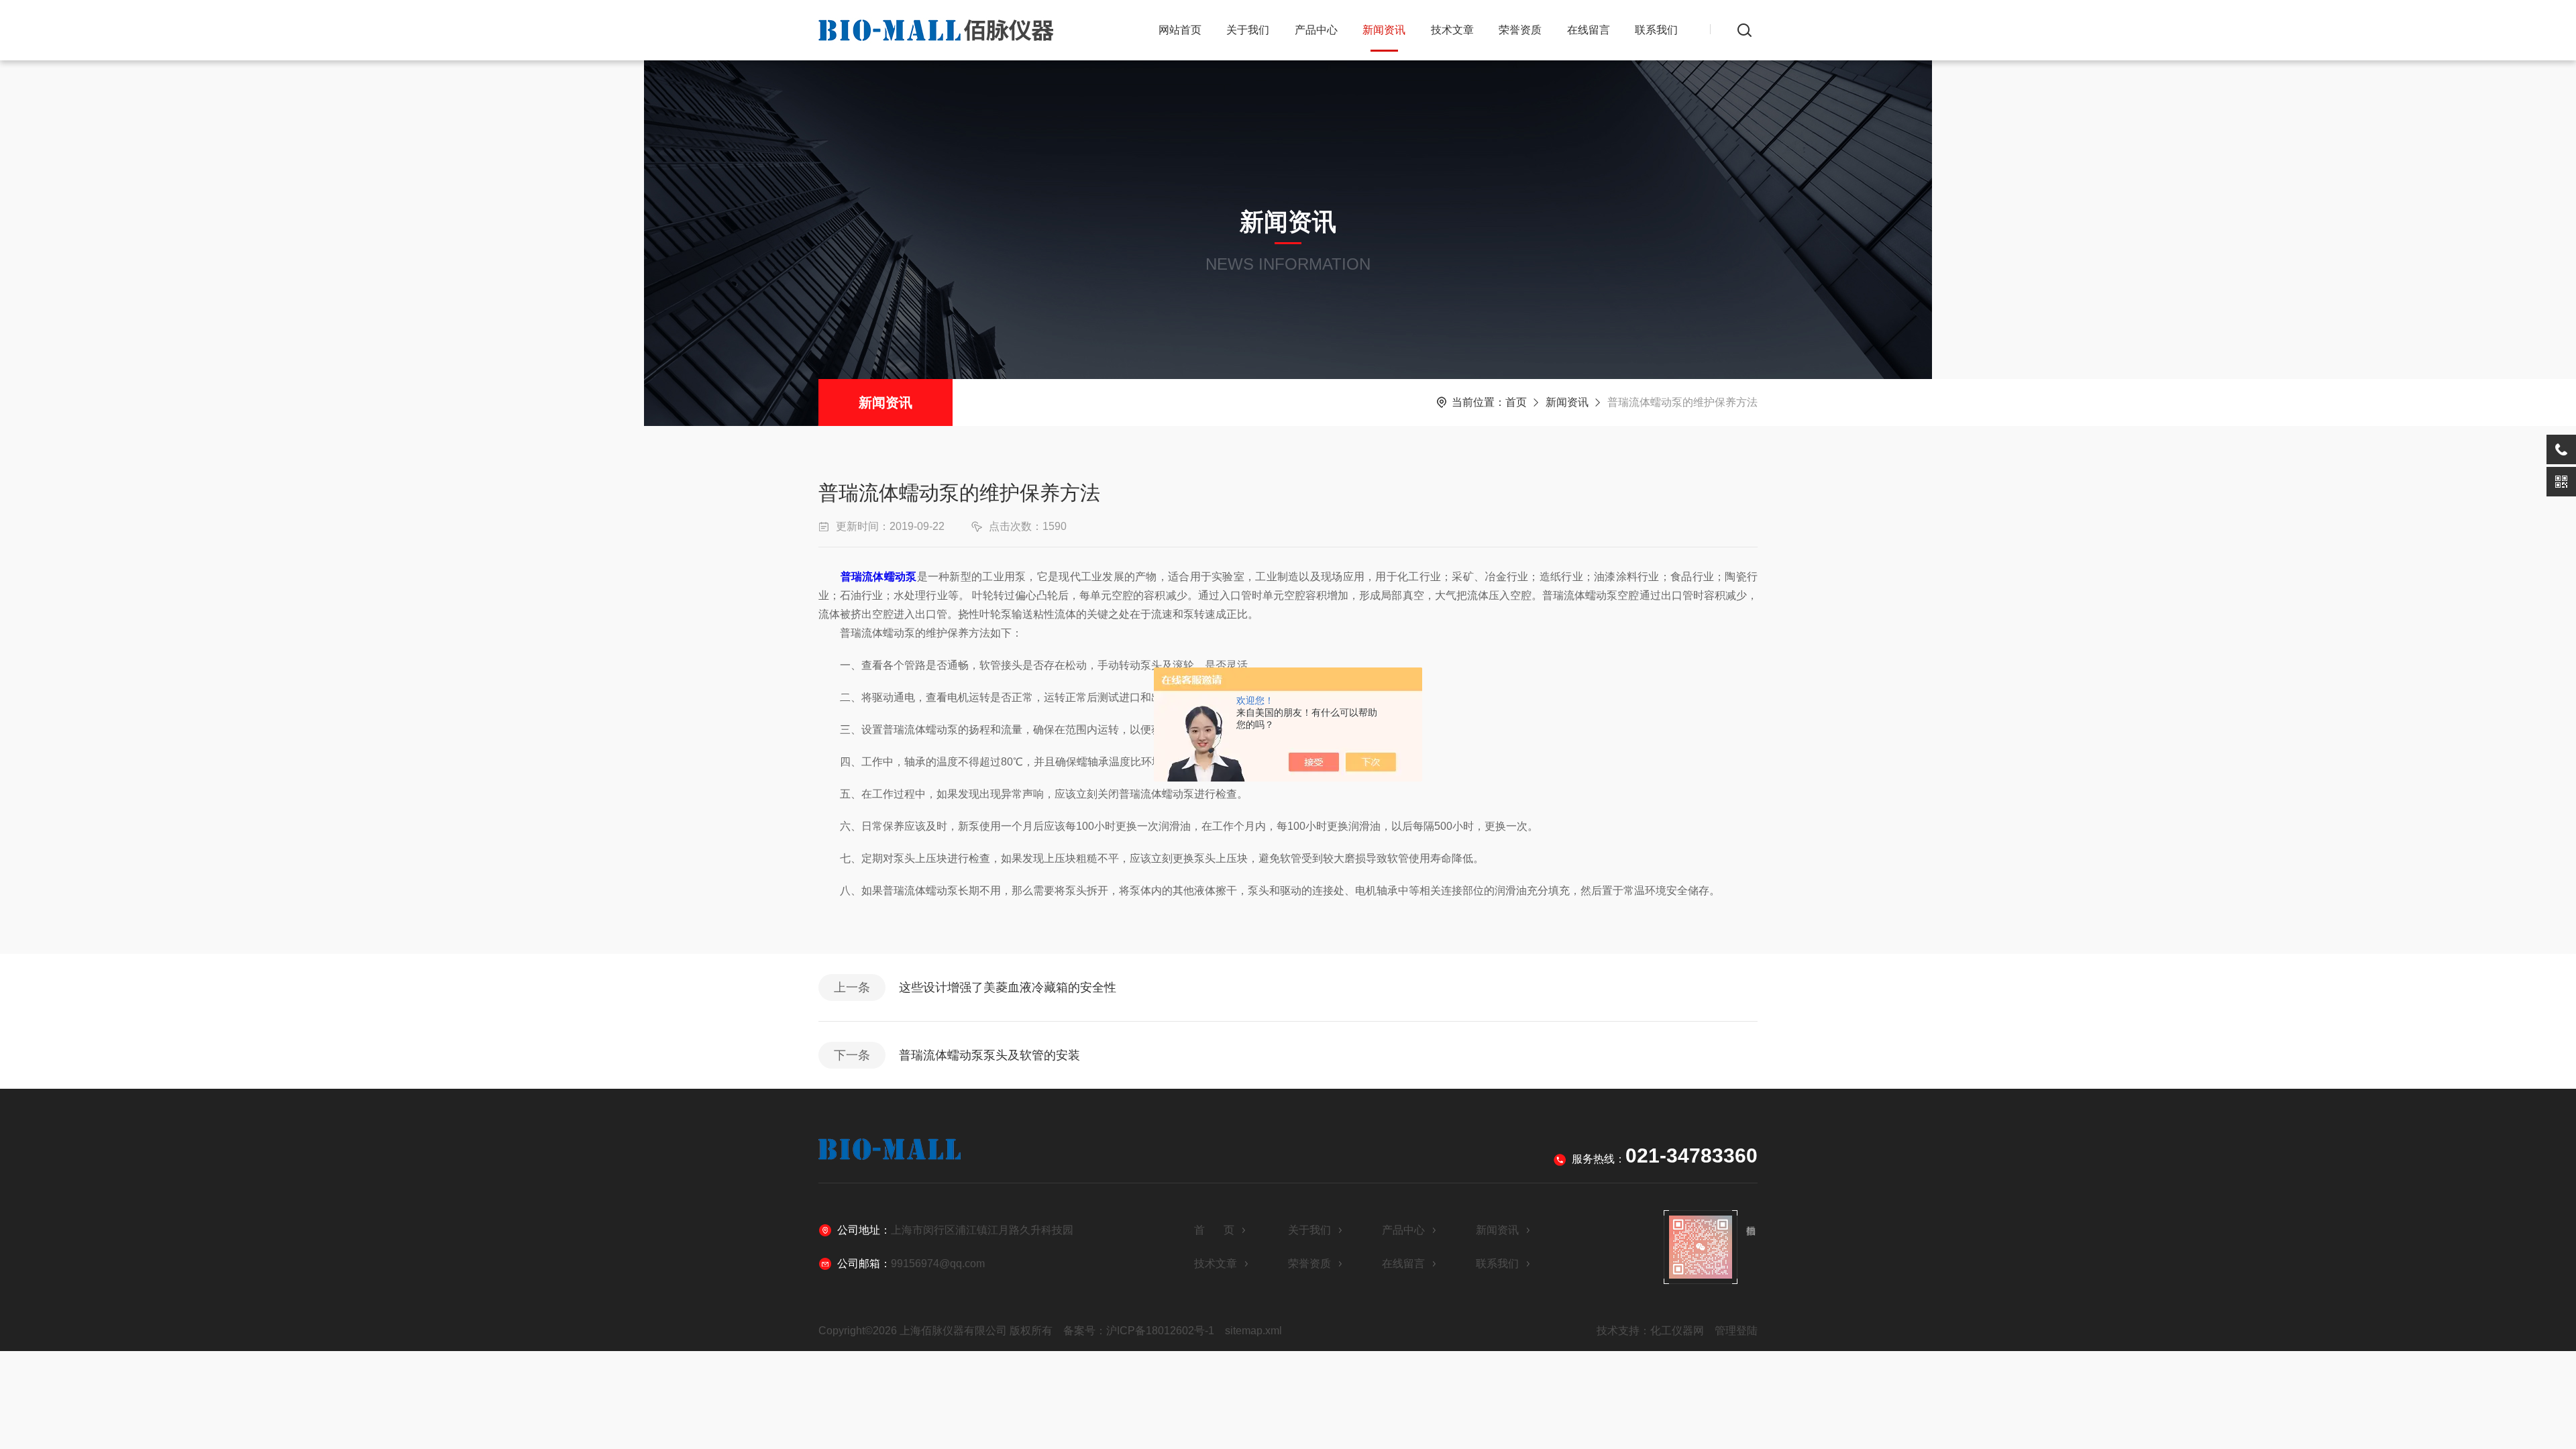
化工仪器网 (1677, 1331)
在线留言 (1589, 30)
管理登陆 (1736, 1331)
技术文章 (1452, 30)
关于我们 (1248, 30)
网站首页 (1180, 30)
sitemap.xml (1253, 1331)
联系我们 (1656, 30)
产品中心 (1316, 30)
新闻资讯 (1384, 30)
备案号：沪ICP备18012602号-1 (1139, 1331)
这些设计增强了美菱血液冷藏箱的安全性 (1008, 987)
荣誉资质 (1520, 30)
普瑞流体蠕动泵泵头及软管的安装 (989, 1055)
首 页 (1214, 1230)
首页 (1516, 402)
